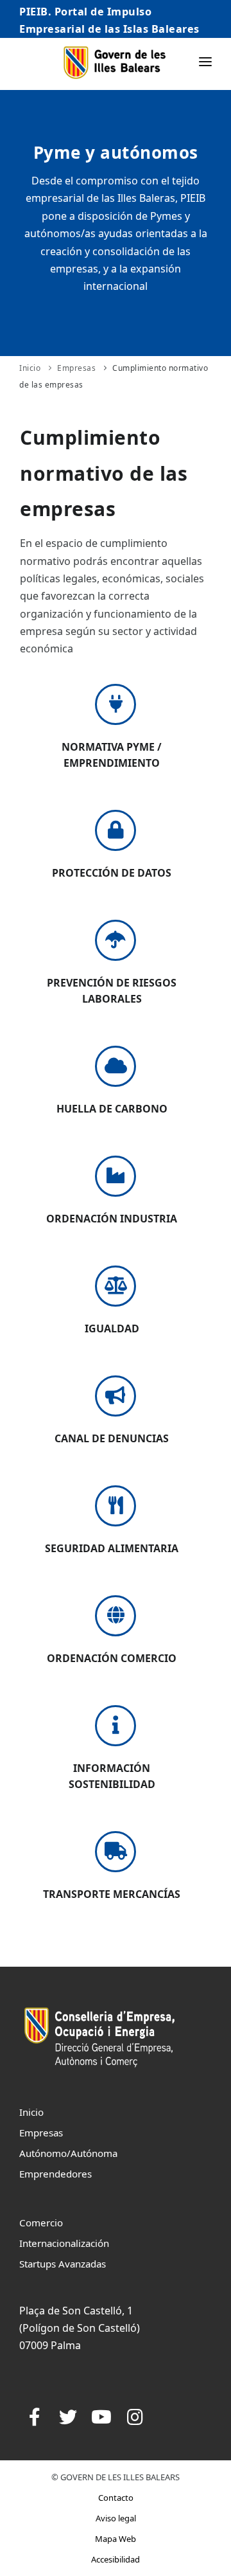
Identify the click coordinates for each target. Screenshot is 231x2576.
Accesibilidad (116, 2559)
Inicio (30, 368)
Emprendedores (56, 2174)
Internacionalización (64, 2243)
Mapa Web (116, 2539)
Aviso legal (116, 2518)
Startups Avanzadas (63, 2264)
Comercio (41, 2223)
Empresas (76, 368)
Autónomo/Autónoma (68, 2153)
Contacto (116, 2498)
